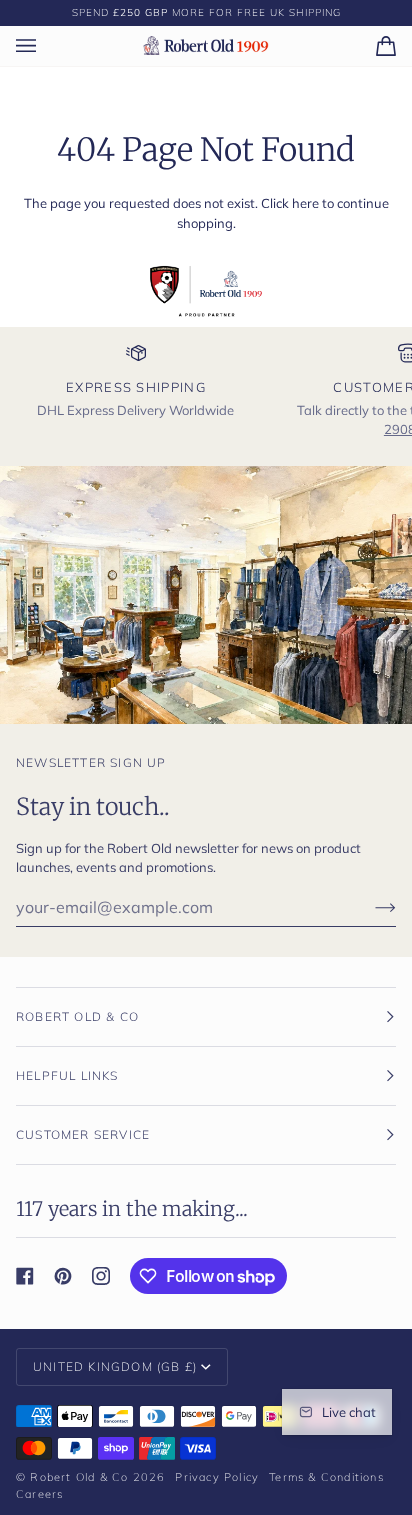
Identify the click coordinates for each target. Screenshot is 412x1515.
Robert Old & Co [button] (77, 1016)
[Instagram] (101, 1276)
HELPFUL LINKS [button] (67, 1075)
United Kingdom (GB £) (115, 1366)
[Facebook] (25, 1276)
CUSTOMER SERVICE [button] (83, 1134)
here (305, 203)
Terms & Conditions (326, 1477)
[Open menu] (46, 46)
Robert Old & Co (79, 1477)
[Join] (369, 907)
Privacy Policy (217, 1477)
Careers (39, 1494)
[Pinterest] (63, 1276)
